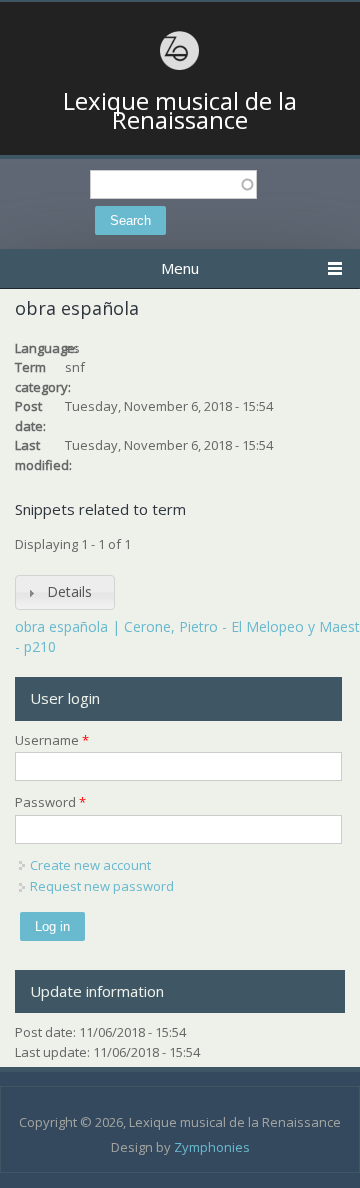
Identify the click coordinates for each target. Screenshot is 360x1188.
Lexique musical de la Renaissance (180, 110)
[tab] (65, 592)
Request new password (102, 886)
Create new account (90, 865)
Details (69, 591)
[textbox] (173, 184)
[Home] (180, 67)
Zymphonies (212, 1147)
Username (52, 740)
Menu (180, 268)
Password (50, 802)
